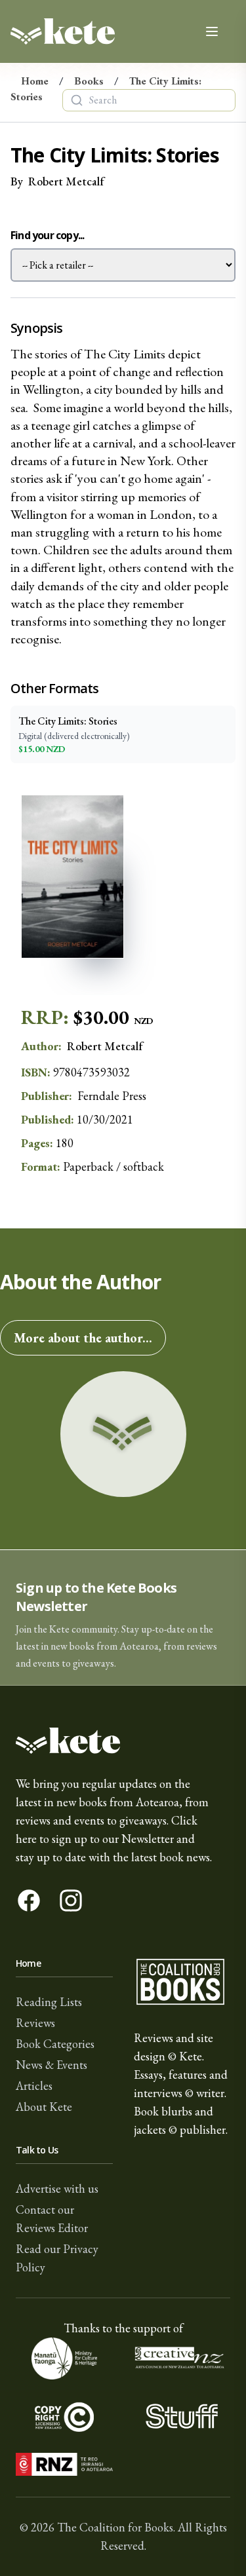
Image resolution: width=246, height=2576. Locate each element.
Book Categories (55, 2044)
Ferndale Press (112, 1096)
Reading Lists (49, 2002)
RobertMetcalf (66, 181)
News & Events (51, 2065)
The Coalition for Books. (116, 2527)
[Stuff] (182, 2416)
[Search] (77, 100)
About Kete (44, 2107)
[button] (123, 1618)
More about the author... (83, 1338)
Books (89, 81)
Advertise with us (57, 2188)
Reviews (35, 2023)
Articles (34, 2086)
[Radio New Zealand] (64, 2464)
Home (35, 81)
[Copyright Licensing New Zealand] (64, 2416)
